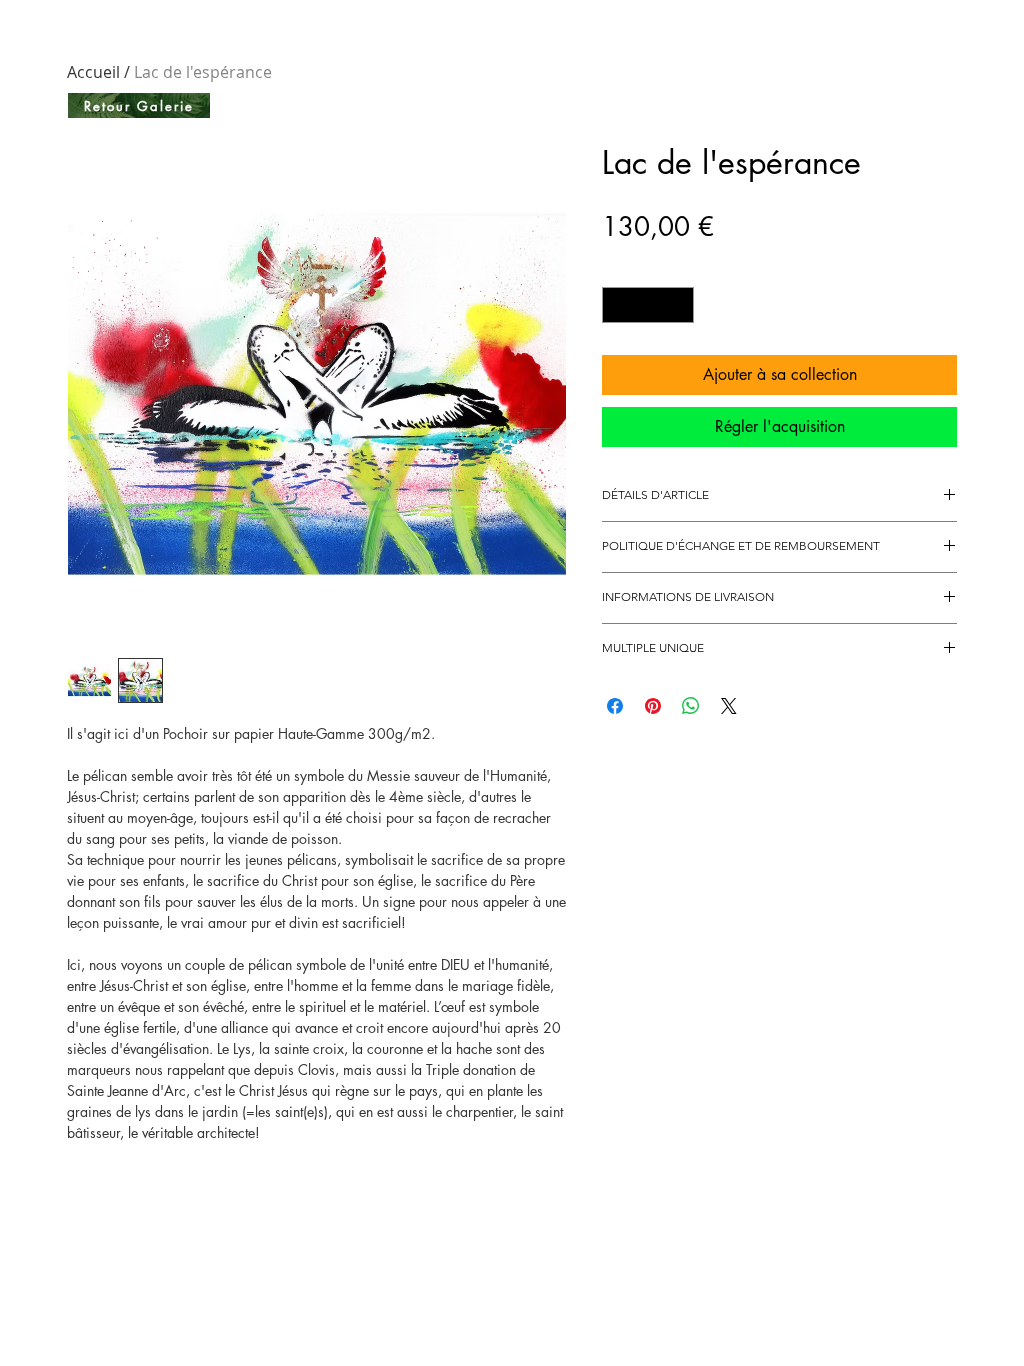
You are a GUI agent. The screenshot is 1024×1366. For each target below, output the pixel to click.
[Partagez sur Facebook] (615, 706)
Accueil (93, 72)
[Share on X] (729, 706)
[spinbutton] (648, 305)
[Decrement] (617, 305)
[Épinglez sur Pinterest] (653, 706)
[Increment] (680, 305)
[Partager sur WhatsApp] (691, 706)
